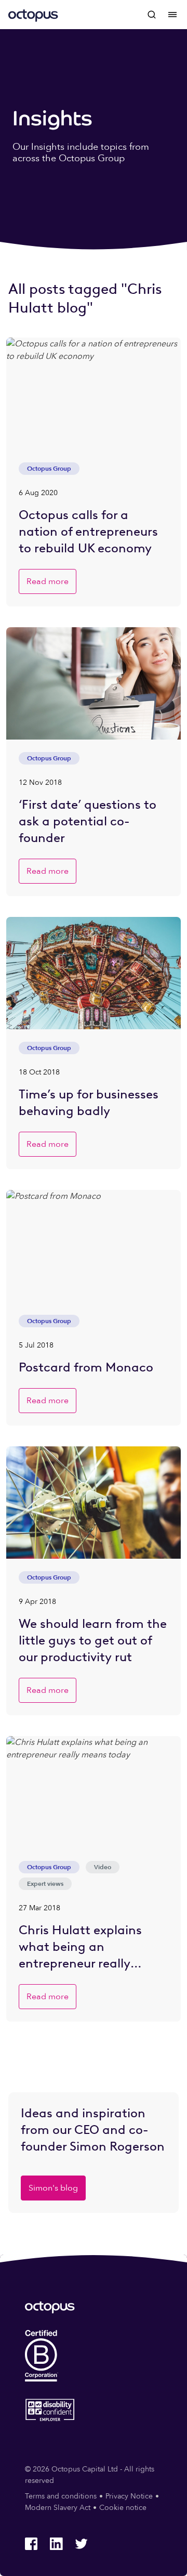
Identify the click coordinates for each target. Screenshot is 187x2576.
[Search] (152, 15)
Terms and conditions (61, 2496)
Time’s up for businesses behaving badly (89, 1102)
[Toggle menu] (172, 15)
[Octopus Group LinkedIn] (56, 2544)
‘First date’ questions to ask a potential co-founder (88, 821)
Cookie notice (123, 2508)
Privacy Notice (129, 2496)
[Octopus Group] (33, 15)
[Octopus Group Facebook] (31, 2544)
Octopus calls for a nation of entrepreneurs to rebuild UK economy (88, 531)
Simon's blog (53, 2188)
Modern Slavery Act (58, 2508)
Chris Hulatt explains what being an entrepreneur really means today (80, 1947)
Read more (48, 581)
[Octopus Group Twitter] (81, 2544)
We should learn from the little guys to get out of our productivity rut (93, 1640)
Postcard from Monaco (86, 1367)
